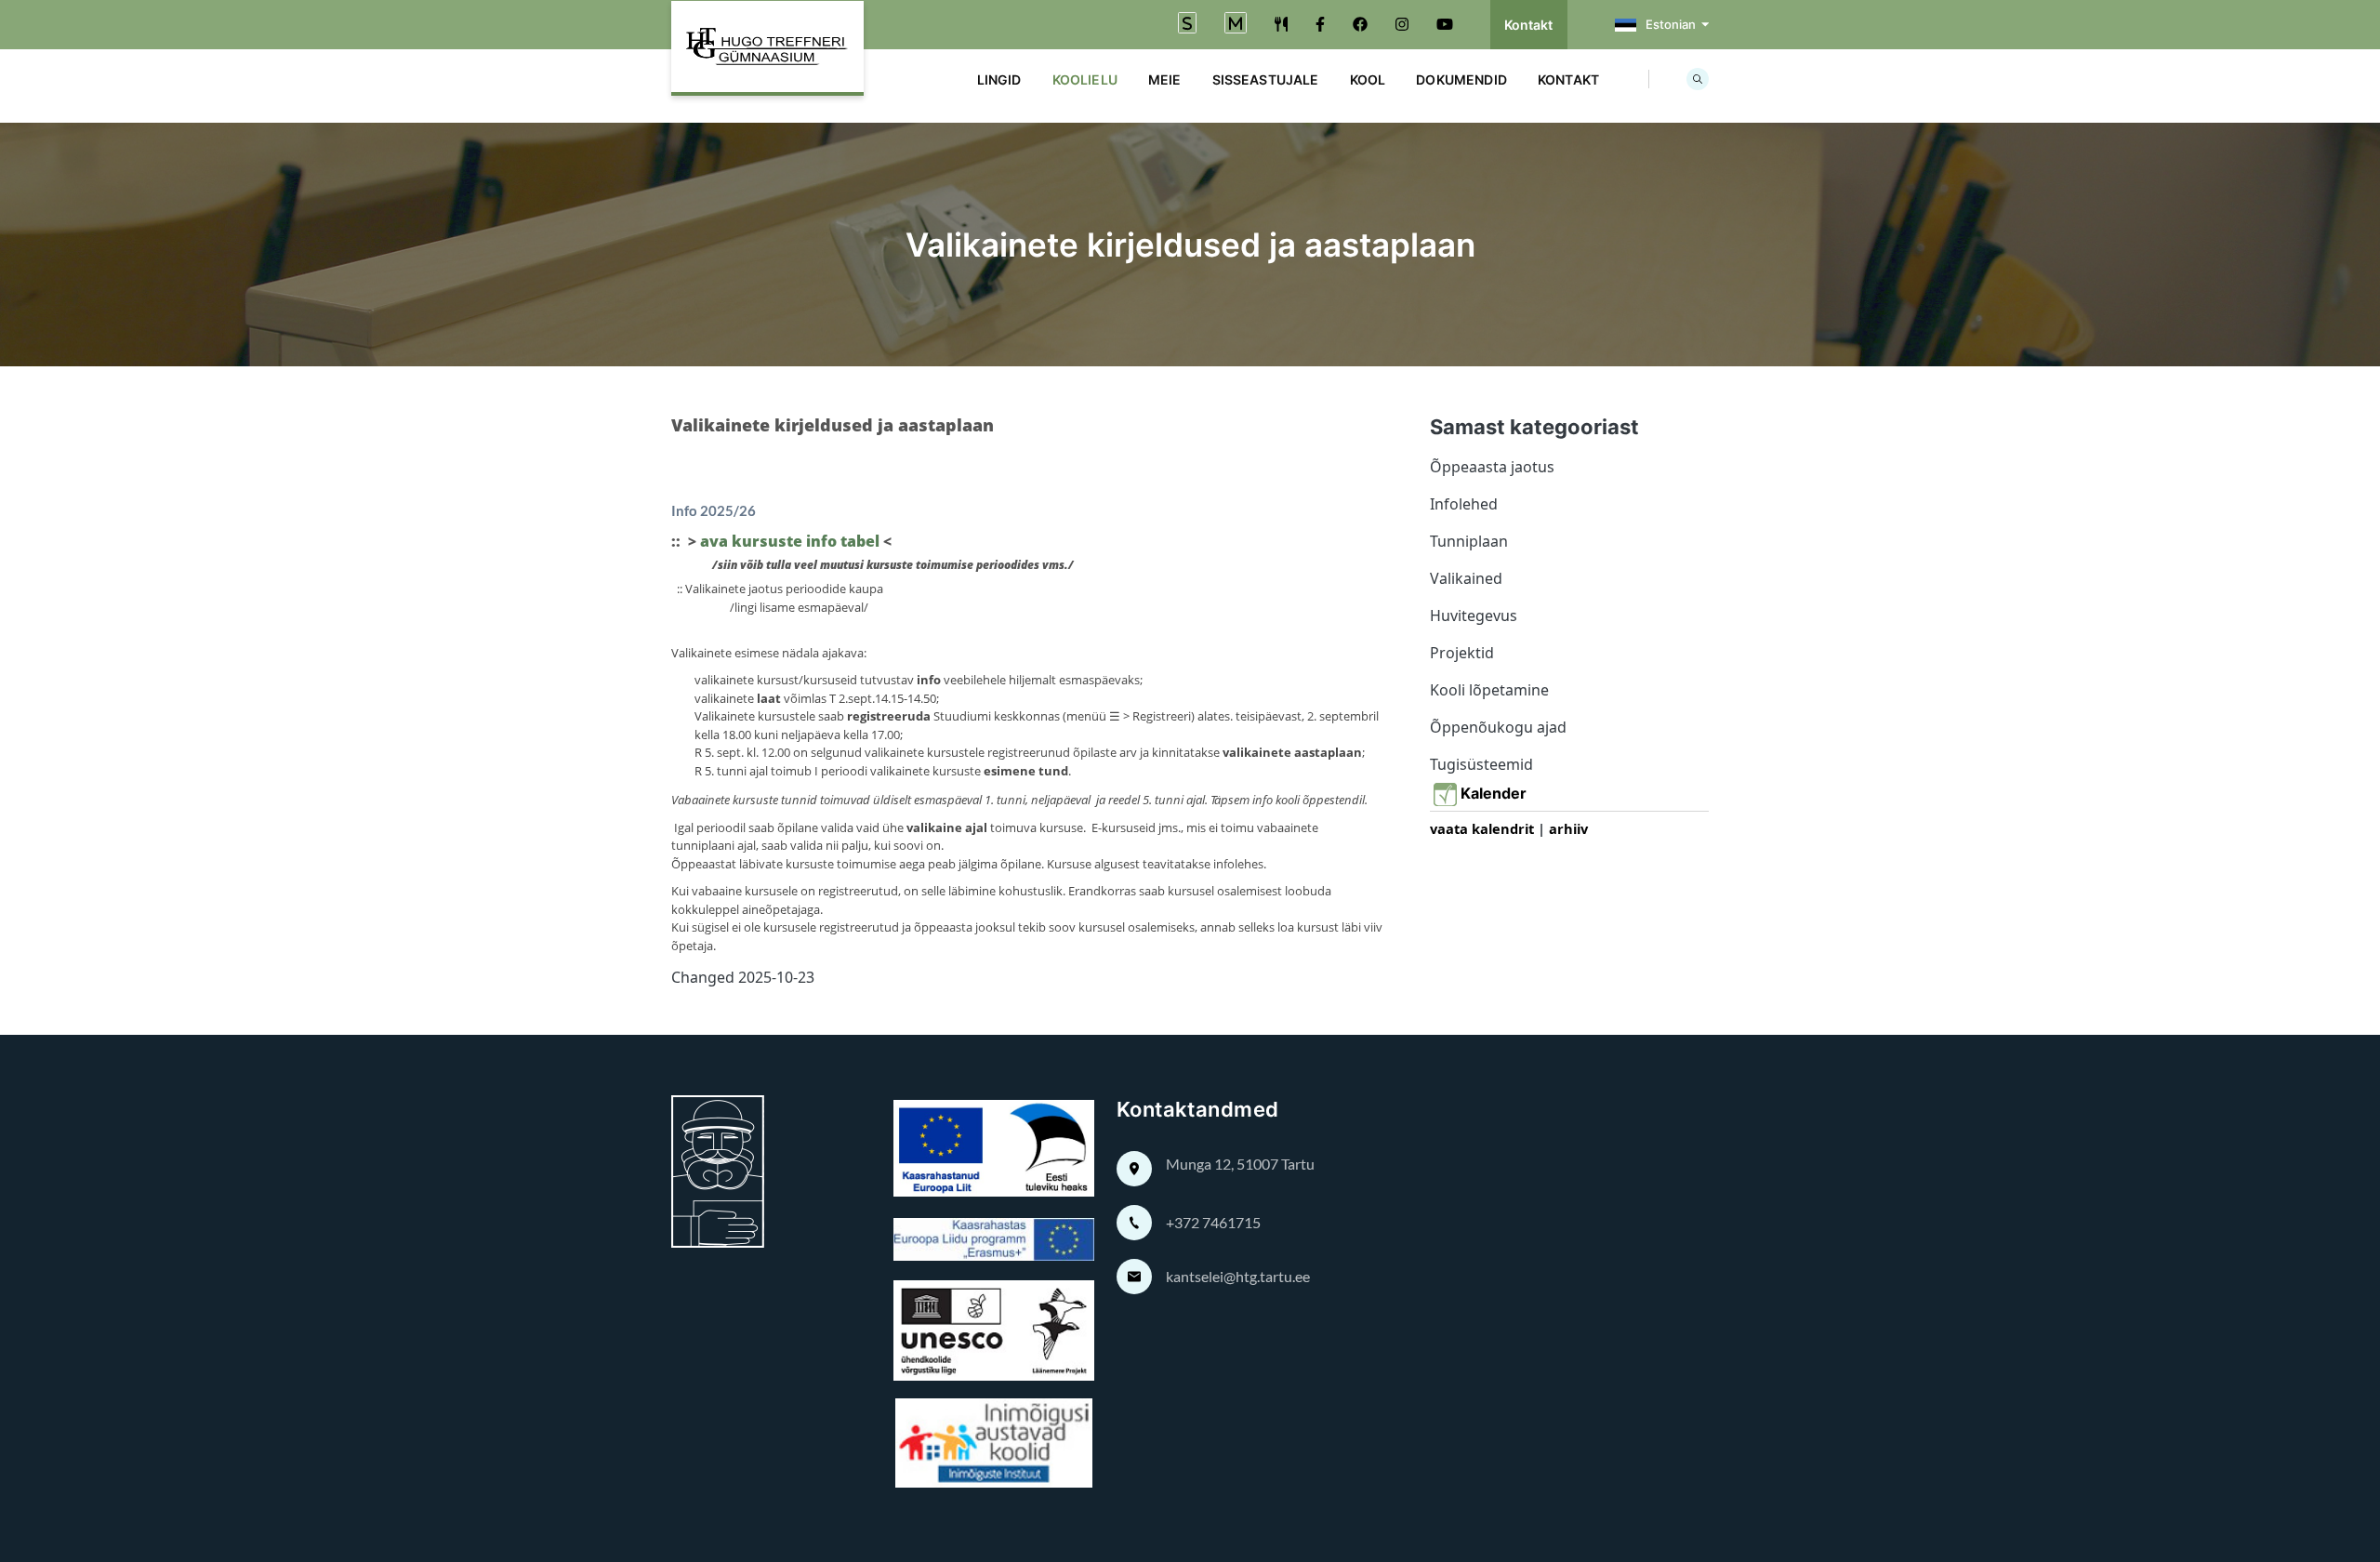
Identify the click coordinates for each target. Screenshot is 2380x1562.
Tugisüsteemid (1481, 764)
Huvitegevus (1474, 616)
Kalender (1497, 794)
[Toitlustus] (1281, 24)
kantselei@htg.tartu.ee (1238, 1276)
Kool (1368, 79)
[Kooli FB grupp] (1360, 24)
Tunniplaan (1469, 541)
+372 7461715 (1213, 1222)
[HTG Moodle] (1236, 25)
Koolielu (1085, 79)
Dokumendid (1461, 79)
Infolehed (1464, 504)
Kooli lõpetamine (1489, 690)
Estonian (1671, 24)
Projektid (1462, 653)
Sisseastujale (1266, 79)
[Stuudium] (1187, 25)
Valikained (1466, 578)
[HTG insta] (1402, 24)
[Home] (767, 48)
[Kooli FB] (1320, 24)
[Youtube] (1445, 24)
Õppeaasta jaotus (1492, 467)
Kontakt (1529, 25)
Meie (1165, 79)
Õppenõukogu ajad (1498, 727)
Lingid (999, 79)
